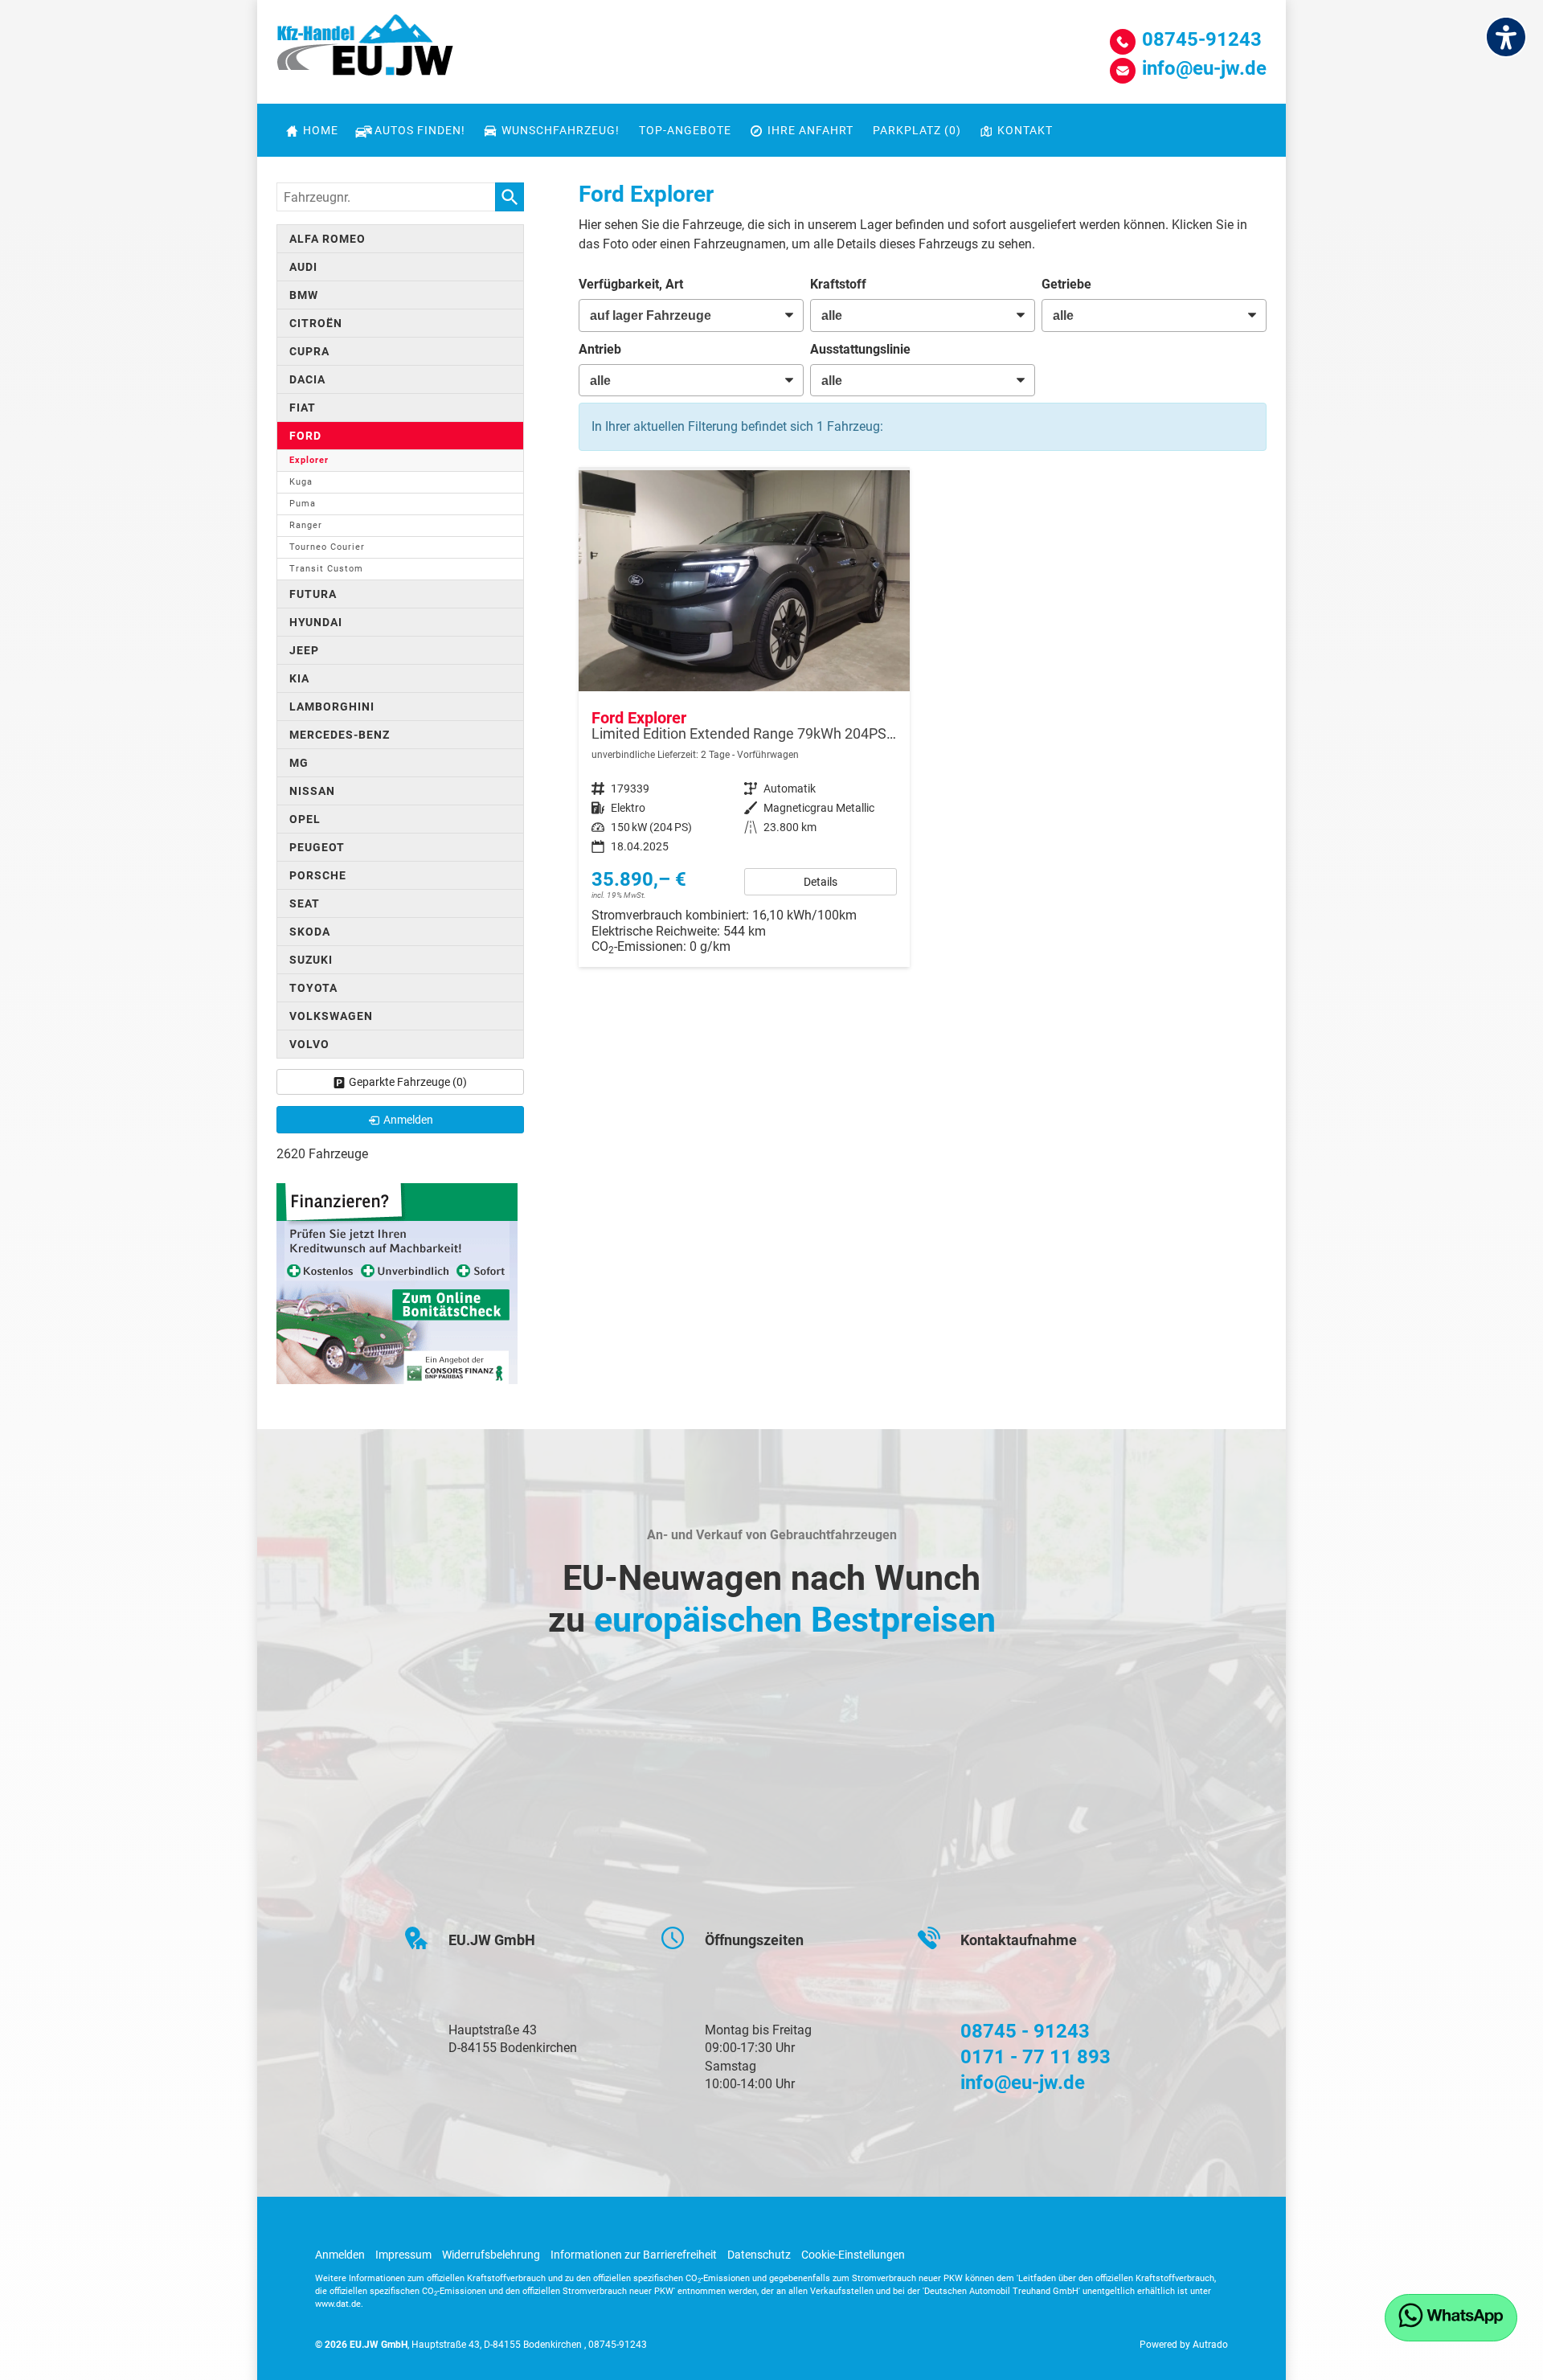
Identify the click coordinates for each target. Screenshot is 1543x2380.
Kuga (301, 482)
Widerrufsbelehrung (491, 2255)
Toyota (313, 988)
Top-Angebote (685, 130)
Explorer (309, 460)
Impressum (403, 2255)
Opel (305, 819)
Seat (305, 903)
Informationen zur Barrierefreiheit (634, 2255)
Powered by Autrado (1184, 2345)
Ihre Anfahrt (810, 130)
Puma (303, 504)
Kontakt (1025, 130)
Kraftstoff (838, 284)
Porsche (318, 875)
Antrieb (600, 349)
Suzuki (311, 960)
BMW (304, 295)
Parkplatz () (917, 130)
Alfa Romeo (327, 239)
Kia (299, 678)
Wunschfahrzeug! (561, 130)
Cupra (309, 351)
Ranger (306, 525)
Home (321, 130)
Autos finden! (420, 130)
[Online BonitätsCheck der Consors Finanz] (397, 1282)
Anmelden (340, 2255)
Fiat (303, 408)
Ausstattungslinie (860, 349)
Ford (305, 436)
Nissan (312, 791)
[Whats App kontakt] (1451, 2318)
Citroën (316, 323)
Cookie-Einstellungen (853, 2255)
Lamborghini (332, 707)
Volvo (309, 1044)
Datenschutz (759, 2255)
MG (299, 763)
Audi (303, 267)
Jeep (304, 650)
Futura (313, 594)
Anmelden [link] (408, 1120)
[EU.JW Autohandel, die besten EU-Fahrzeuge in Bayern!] (365, 51)
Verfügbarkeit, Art (631, 284)
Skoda (310, 932)
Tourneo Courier (327, 547)
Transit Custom (326, 569)
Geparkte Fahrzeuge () (408, 1082)
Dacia (307, 379)
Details (821, 882)
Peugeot (317, 847)
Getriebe (1066, 284)
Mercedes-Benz (340, 735)
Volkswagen (331, 1016)
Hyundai (316, 622)
